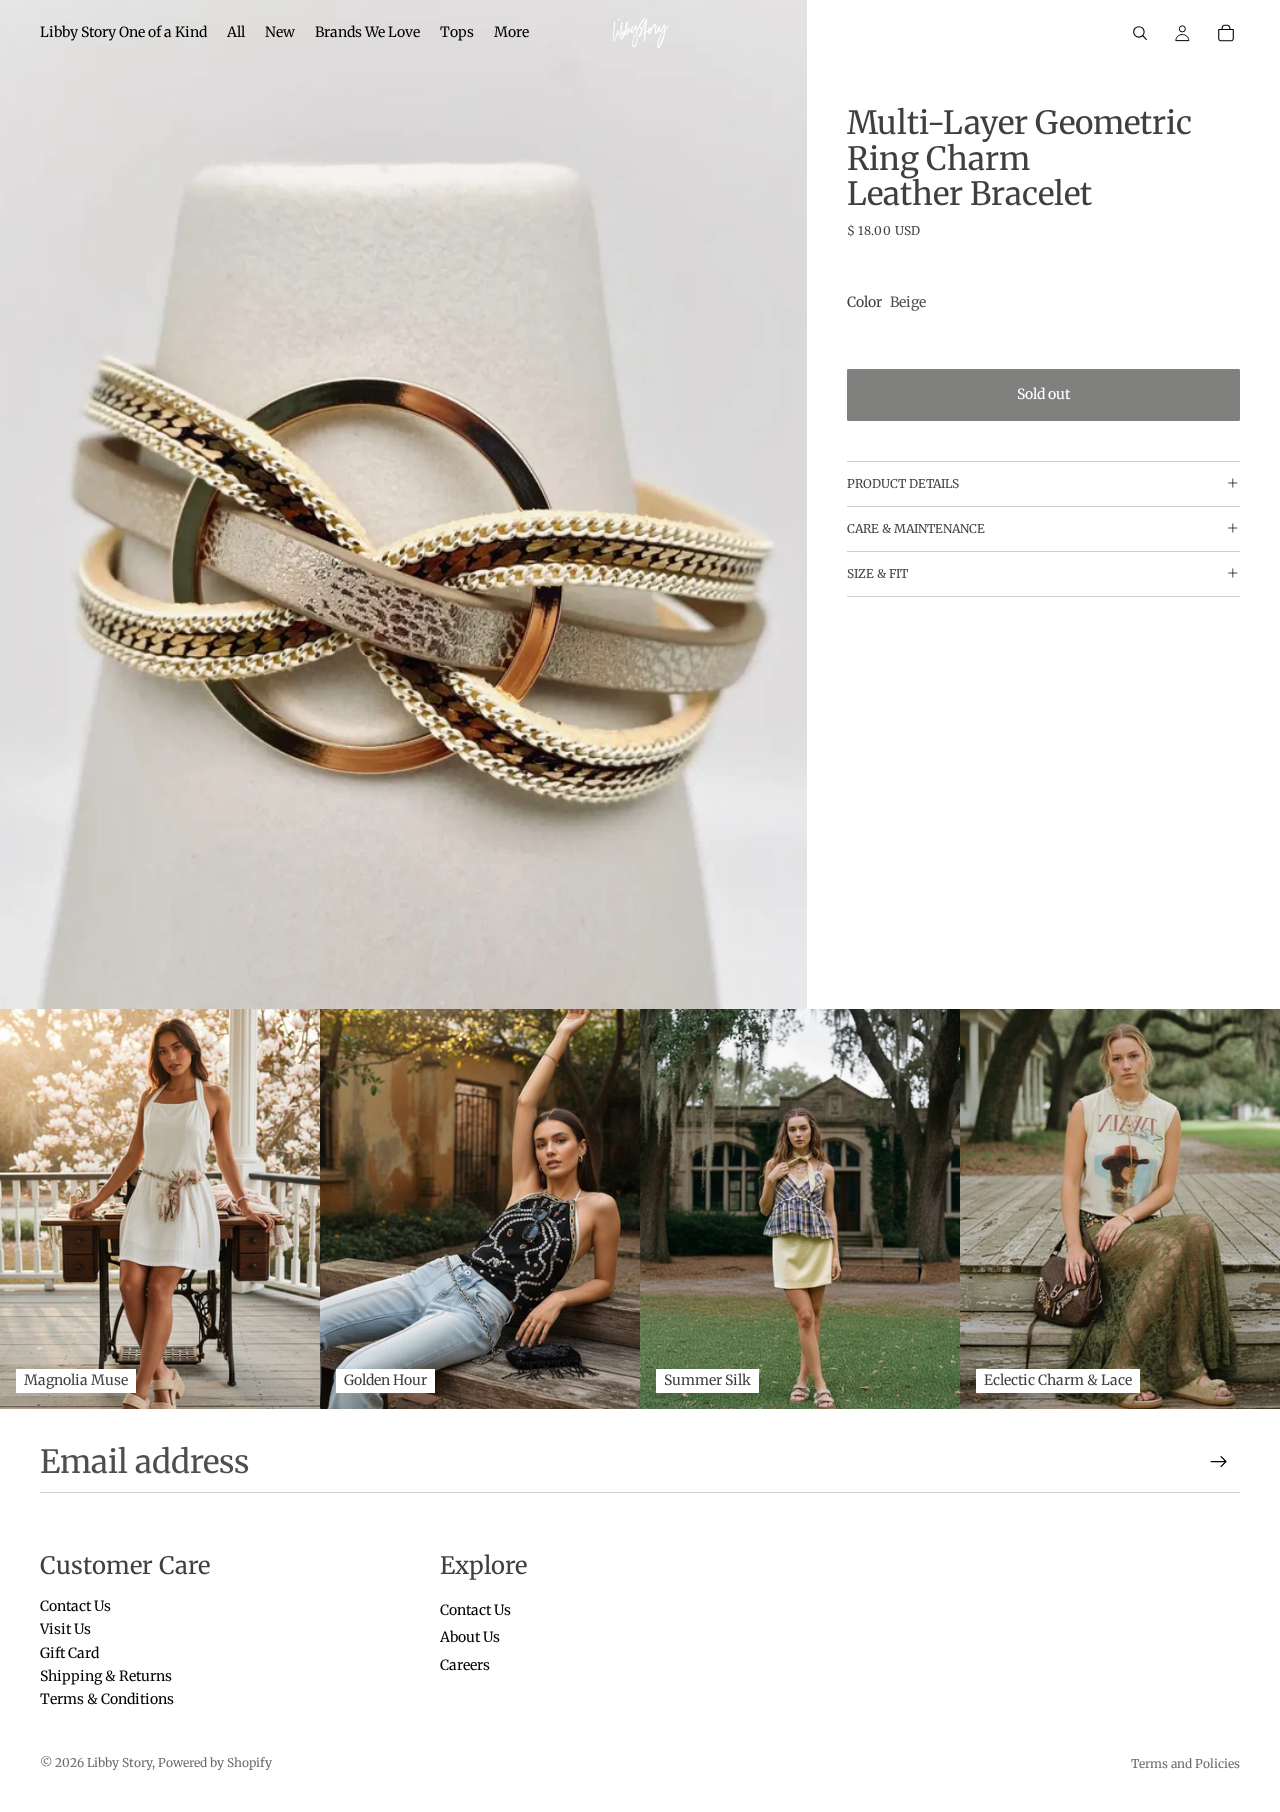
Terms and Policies (1185, 1763)
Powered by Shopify (215, 1762)
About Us (470, 1637)
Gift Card (69, 1652)
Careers (465, 1664)
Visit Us (65, 1629)
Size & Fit (877, 573)
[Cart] (1226, 33)
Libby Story (119, 1762)
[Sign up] (1219, 1462)
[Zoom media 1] (403, 504)
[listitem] (511, 33)
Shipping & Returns (106, 1676)
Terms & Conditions (107, 1699)
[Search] (1140, 33)
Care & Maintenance (916, 528)
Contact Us (75, 1605)
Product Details (903, 483)
